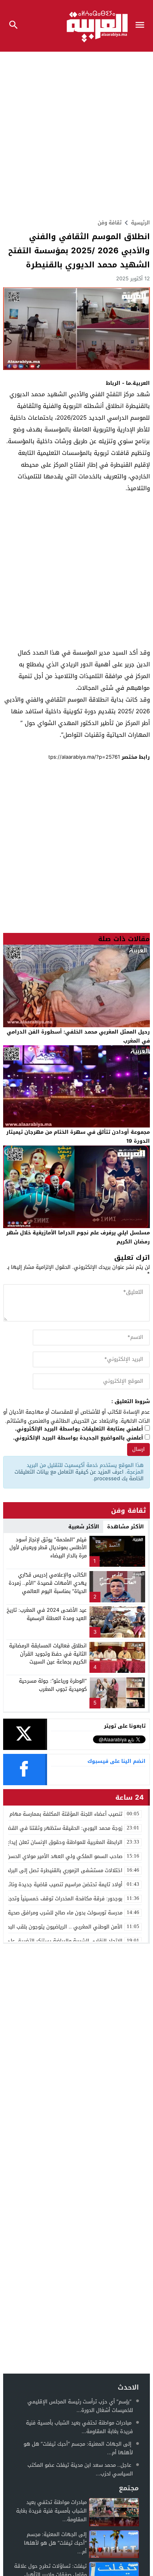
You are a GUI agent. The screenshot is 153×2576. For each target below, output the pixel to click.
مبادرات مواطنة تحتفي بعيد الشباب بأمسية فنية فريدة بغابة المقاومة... (79, 2427)
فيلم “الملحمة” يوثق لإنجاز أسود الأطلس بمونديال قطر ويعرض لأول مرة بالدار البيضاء (48, 1548)
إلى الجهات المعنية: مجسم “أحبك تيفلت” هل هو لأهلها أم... (78, 2448)
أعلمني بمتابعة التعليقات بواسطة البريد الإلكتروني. (79, 1429)
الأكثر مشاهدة (126, 1527)
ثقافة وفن (110, 223)
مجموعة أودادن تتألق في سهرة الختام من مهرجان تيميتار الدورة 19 (78, 1136)
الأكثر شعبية (84, 1527)
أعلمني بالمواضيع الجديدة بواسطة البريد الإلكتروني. (78, 1438)
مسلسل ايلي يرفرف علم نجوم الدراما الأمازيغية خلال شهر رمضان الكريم (78, 1237)
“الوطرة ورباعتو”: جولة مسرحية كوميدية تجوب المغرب (53, 1685)
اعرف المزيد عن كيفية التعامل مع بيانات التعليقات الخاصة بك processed (79, 1475)
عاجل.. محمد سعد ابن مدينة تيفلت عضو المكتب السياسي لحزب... (80, 2469)
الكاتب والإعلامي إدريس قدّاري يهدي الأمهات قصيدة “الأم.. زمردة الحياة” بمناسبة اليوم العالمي (48, 1583)
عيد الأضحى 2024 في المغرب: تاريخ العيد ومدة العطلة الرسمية (47, 1614)
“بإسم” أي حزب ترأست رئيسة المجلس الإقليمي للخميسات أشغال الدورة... (80, 2406)
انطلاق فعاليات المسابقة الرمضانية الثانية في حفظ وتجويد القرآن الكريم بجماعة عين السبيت (48, 1654)
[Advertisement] (76, 132)
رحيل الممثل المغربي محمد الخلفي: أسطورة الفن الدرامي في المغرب (78, 1036)
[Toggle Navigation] (142, 26)
